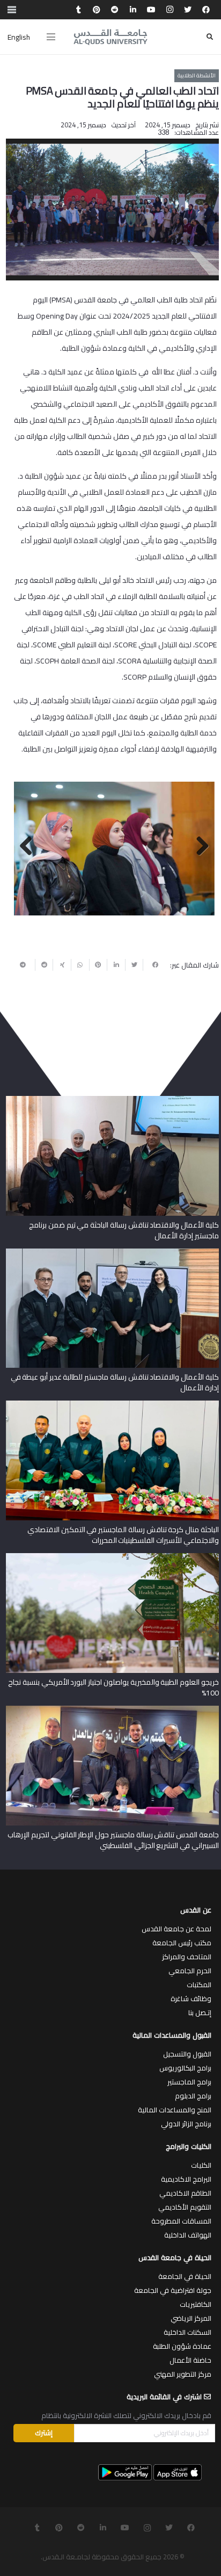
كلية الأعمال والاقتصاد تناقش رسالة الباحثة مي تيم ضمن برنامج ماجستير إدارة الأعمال (124, 1230)
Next (30, 847)
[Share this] (152, 965)
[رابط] (110, 37)
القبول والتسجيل (187, 2054)
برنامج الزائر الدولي (186, 2124)
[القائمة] (51, 37)
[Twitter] (188, 10)
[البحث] (210, 37)
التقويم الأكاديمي (185, 2207)
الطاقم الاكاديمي (185, 2193)
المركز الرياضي (191, 2318)
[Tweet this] (134, 965)
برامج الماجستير (189, 2082)
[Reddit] (115, 10)
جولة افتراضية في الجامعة (173, 2290)
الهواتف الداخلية (188, 2235)
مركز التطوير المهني (183, 2374)
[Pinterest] (97, 10)
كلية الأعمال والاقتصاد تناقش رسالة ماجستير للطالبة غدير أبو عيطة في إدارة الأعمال (115, 1382)
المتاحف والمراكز (187, 1957)
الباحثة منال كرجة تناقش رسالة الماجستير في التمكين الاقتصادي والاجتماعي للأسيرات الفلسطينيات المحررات (123, 1535)
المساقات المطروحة (181, 2221)
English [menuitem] (19, 37)
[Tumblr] (78, 10)
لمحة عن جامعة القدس (176, 1929)
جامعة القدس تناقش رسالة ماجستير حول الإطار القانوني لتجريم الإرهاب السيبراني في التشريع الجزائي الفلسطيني (113, 1840)
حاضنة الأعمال (190, 2360)
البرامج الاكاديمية (186, 2179)
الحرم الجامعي (190, 1971)
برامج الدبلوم (193, 2096)
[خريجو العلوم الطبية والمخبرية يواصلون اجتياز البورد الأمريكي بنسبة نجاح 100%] (112, 1557)
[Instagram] (170, 10)
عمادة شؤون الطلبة (182, 2346)
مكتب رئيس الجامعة (182, 1943)
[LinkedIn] (133, 10)
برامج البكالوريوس (185, 2068)
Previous (198, 847)
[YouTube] (151, 10)
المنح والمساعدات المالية (175, 2110)
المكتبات (199, 1985)
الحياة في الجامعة (185, 2276)
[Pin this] (98, 965)
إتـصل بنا (200, 2012)
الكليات (201, 2165)
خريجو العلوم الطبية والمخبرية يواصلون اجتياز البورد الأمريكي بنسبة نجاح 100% (113, 1687)
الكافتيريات (196, 2304)
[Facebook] (206, 10)
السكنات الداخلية (187, 2332)
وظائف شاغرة (191, 1998)
